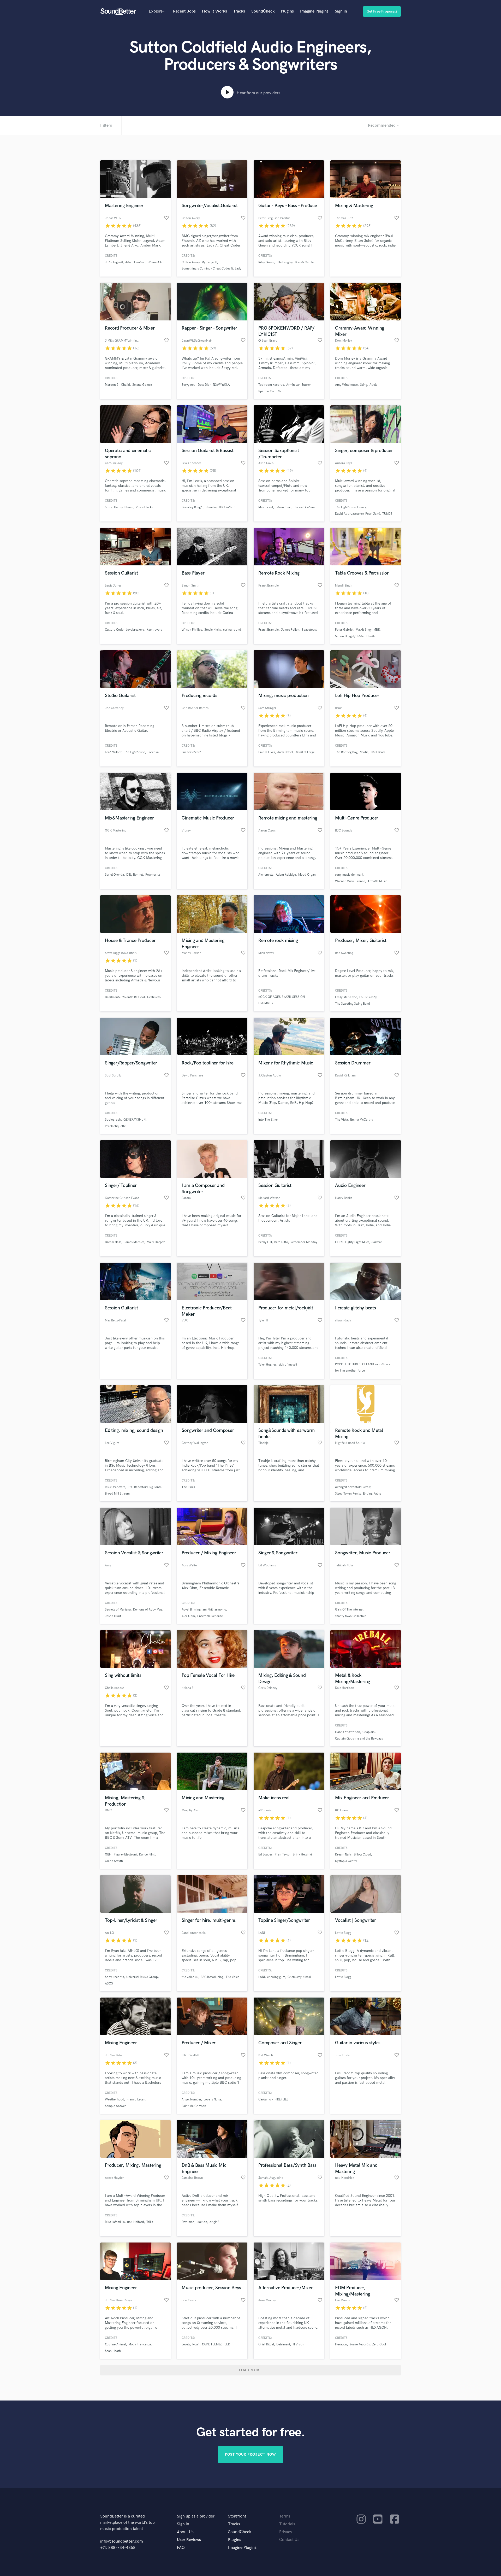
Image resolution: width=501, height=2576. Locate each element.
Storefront (237, 2516)
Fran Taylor (283, 1855)
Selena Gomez (142, 385)
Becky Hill (265, 1242)
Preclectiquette (115, 1126)
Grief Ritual (266, 2344)
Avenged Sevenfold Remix (353, 1487)
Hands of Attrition (348, 1732)
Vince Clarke (144, 507)
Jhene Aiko (156, 262)
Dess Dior (204, 385)
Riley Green (266, 262)
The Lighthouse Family (350, 507)
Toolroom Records (271, 385)
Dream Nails (113, 1242)
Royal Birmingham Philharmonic (204, 1610)
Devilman (188, 2222)
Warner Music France (350, 881)
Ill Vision (298, 2344)
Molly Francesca (140, 2344)
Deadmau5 (112, 997)
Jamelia (211, 507)
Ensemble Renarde (210, 1616)
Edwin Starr (284, 507)
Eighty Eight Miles (357, 1242)
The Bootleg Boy (346, 752)
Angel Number (191, 2100)
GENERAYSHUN (135, 1120)
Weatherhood (115, 2100)
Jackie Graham (304, 507)
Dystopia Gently (346, 1861)
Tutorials (287, 2524)
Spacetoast (309, 630)
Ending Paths (372, 1494)
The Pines (188, 1487)
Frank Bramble (269, 630)
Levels (186, 2344)
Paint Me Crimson (194, 2106)
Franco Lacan (136, 2100)
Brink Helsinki (302, 1855)
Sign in (341, 11)
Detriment (283, 2344)
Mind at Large (305, 752)
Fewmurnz (153, 875)
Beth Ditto (281, 1242)
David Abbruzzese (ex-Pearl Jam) (357, 514)
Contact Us (289, 2540)
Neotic (364, 752)
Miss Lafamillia (115, 2222)
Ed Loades (265, 1855)
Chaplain (369, 1732)
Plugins (287, 11)
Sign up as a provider (196, 2516)
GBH (108, 1855)
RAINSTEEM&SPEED (216, 2344)
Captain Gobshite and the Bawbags (359, 1739)
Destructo (154, 997)
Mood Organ (307, 875)
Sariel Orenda (114, 875)
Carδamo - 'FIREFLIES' (274, 2100)
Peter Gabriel (344, 630)
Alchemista (266, 875)
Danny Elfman (124, 507)
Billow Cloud (362, 1855)
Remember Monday (304, 1242)
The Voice (232, 1977)
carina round (232, 630)
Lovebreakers (135, 630)
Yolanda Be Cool (133, 997)
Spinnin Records (270, 391)
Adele (373, 385)
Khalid (125, 385)
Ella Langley (285, 262)
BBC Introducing (212, 1977)
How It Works (214, 11)
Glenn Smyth (114, 1861)
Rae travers (154, 630)
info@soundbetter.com (121, 2541)
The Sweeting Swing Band (353, 1004)
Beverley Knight (193, 507)
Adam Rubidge (286, 875)
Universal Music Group (142, 1977)
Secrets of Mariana (118, 1610)
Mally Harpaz (156, 1242)
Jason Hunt (113, 1616)
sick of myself (288, 1365)
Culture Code (114, 630)
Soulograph (113, 1120)
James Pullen (290, 630)
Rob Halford (136, 2222)
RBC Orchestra (115, 1487)
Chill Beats (378, 752)
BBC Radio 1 (227, 507)
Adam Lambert (135, 262)
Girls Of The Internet (349, 1610)
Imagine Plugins (314, 11)
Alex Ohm (188, 1616)
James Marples (134, 1242)
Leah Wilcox (113, 752)
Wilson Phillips (192, 630)
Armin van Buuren (299, 385)
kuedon (202, 2222)
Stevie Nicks (213, 630)
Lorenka (153, 752)
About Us (185, 2532)
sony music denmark (349, 875)
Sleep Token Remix (348, 1494)
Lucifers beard (192, 752)
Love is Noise (212, 2100)
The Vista (341, 1120)
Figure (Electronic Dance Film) (135, 1855)
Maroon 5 (112, 385)
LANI (262, 1977)
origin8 (214, 2222)
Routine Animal (115, 2344)
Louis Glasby (368, 997)
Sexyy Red (189, 385)
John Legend (114, 262)
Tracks (239, 11)
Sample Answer (115, 2106)
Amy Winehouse (346, 385)
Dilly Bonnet (135, 875)
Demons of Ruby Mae (148, 1610)
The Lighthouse (135, 752)
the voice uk (190, 1977)
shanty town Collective (351, 1616)
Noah (196, 2344)
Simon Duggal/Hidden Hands (355, 636)
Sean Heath (113, 2351)
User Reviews (189, 2540)
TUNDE (387, 514)
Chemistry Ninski (299, 1977)
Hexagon (341, 2344)
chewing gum (276, 1977)
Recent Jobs (184, 11)
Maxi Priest (266, 507)
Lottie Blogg (343, 1977)
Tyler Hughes (267, 1365)
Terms (285, 2516)
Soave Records (360, 2344)
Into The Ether (268, 1120)
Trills (150, 2222)
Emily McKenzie (346, 997)
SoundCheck (263, 11)
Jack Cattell (285, 752)
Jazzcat (377, 1242)
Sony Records (114, 1977)
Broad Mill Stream (117, 1494)
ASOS (109, 1984)
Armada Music (377, 881)
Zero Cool (379, 2344)
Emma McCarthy (362, 1120)
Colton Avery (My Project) (199, 262)
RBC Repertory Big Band (144, 1487)
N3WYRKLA (221, 385)
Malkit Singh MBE (368, 630)
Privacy (286, 2532)
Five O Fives (267, 752)
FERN (339, 1242)
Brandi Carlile (304, 262)
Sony (108, 507)
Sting (364, 385)
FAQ (181, 2548)
